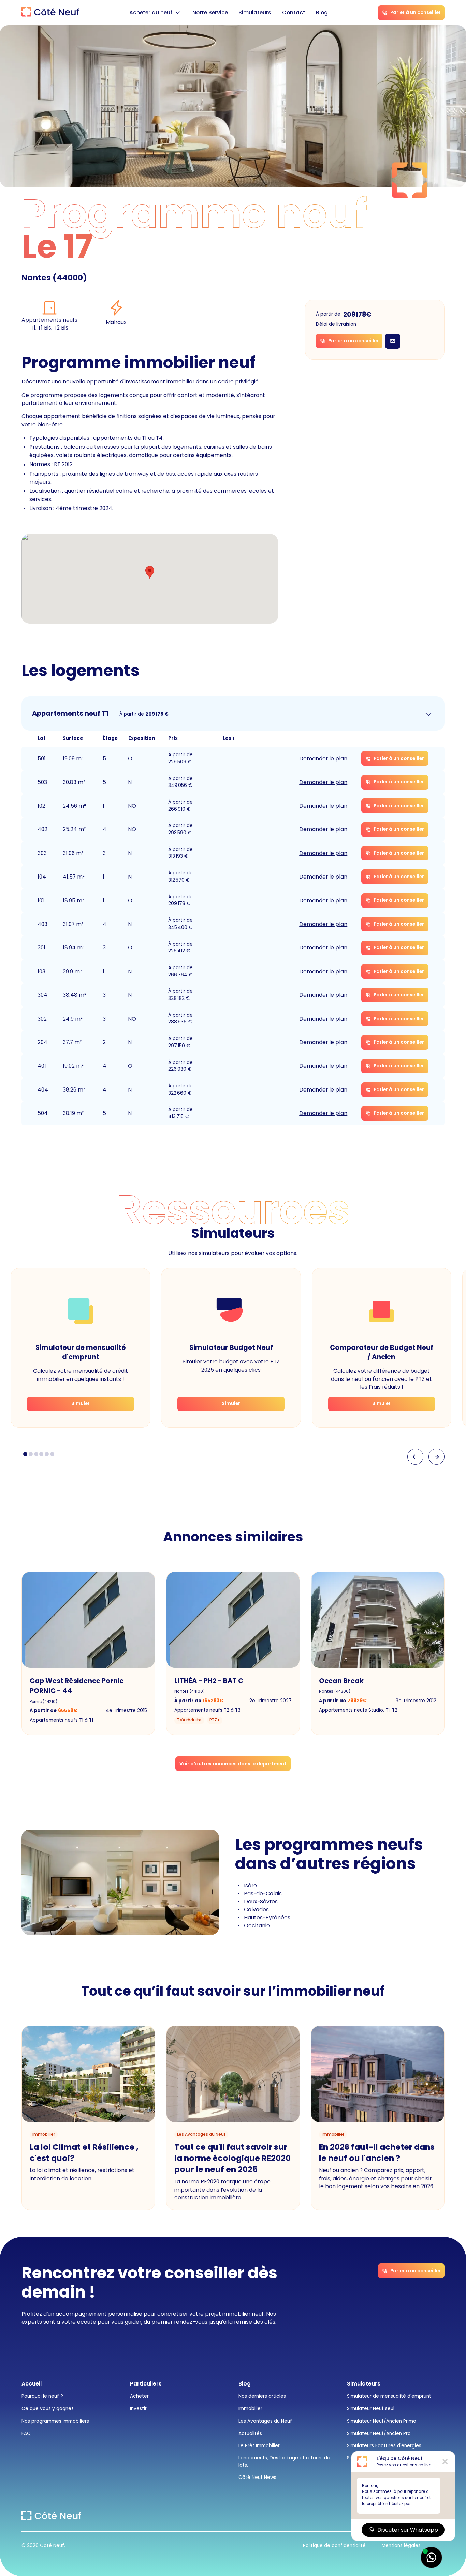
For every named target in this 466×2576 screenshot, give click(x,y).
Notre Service (210, 12)
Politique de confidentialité (334, 2545)
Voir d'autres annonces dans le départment (233, 1764)
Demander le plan (323, 758)
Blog (322, 12)
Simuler (81, 1404)
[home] (50, 13)
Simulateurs (255, 12)
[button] (155, 13)
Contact (294, 12)
